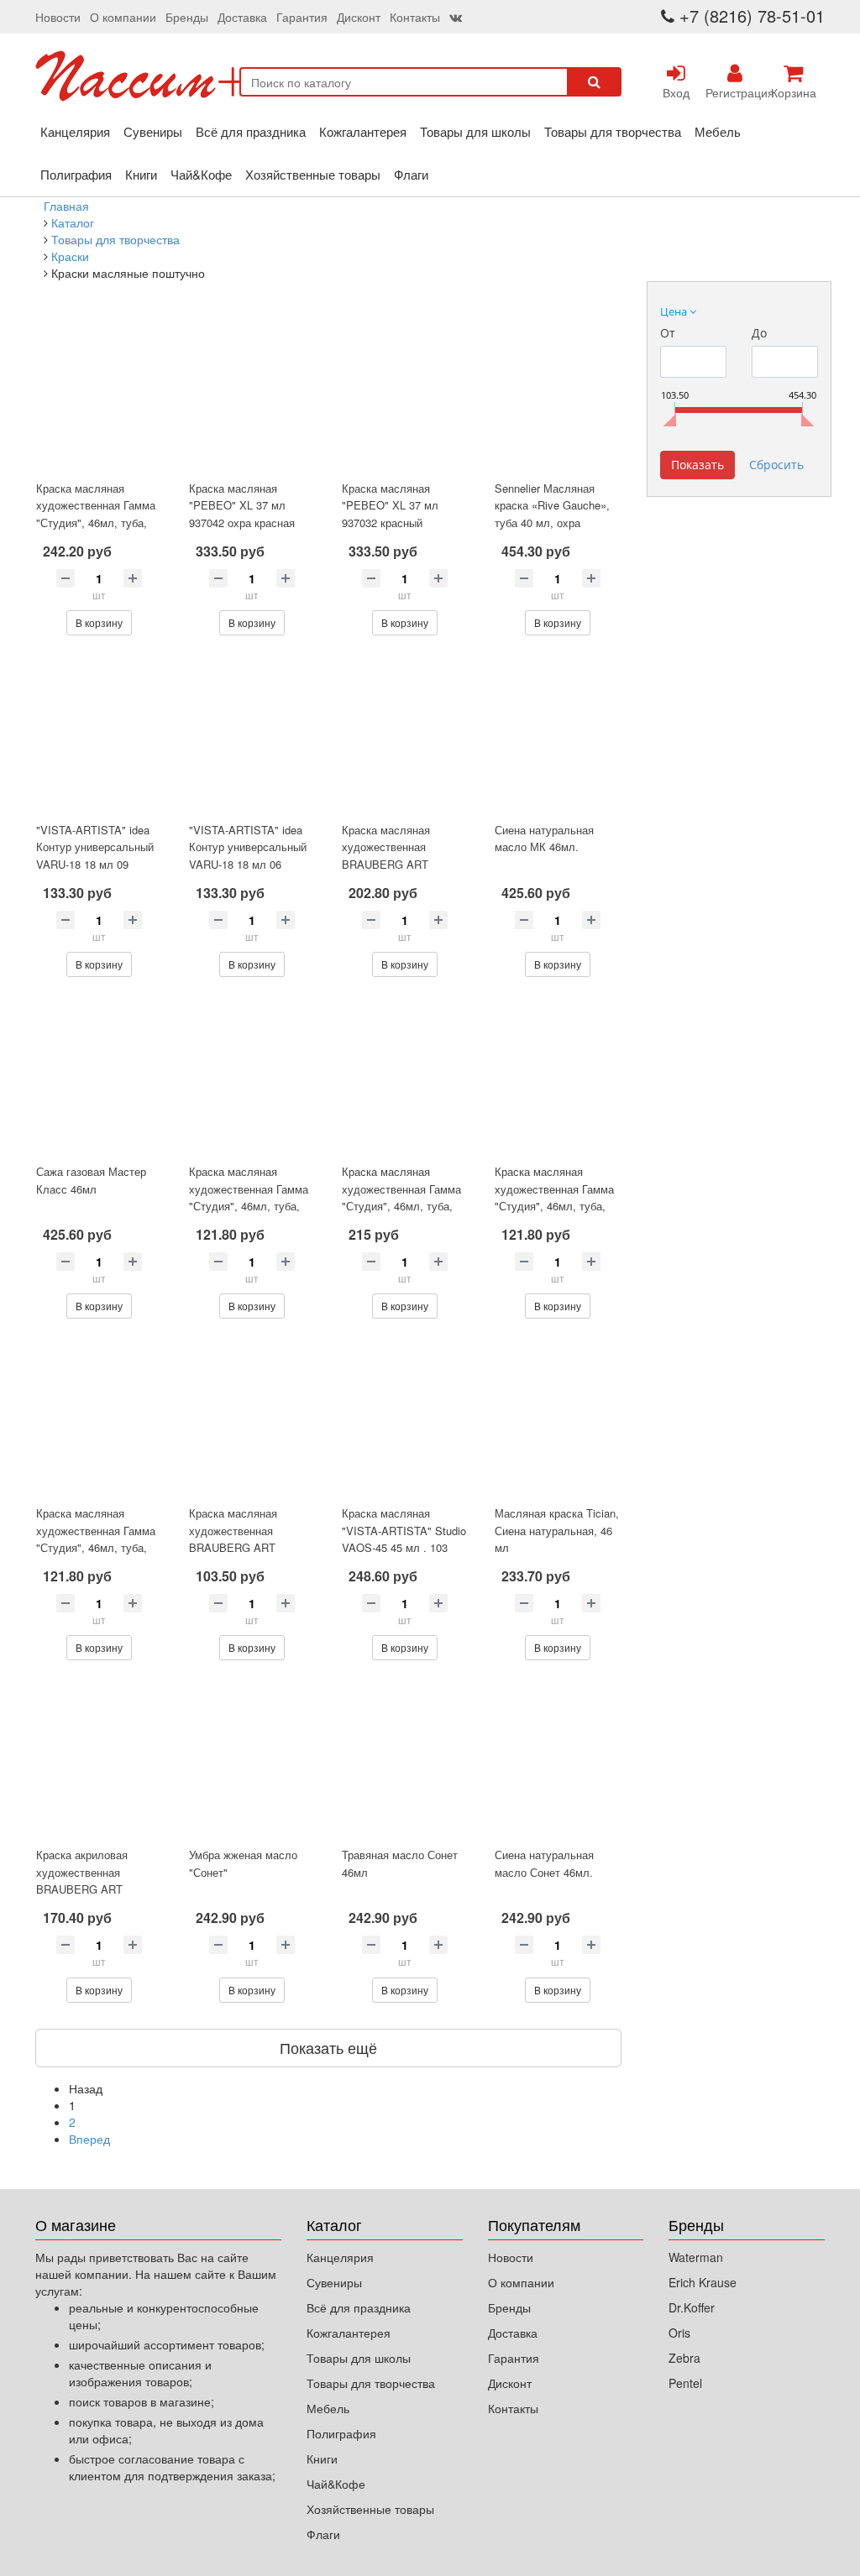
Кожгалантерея (363, 131)
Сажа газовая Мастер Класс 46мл (91, 1180)
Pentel (685, 2383)
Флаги (411, 174)
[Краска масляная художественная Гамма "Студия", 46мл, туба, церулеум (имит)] (405, 1077)
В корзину (99, 622)
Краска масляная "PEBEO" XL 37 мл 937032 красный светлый (390, 514)
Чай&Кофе (201, 174)
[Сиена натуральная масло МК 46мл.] (558, 735)
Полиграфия (76, 174)
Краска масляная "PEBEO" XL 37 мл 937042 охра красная (242, 505)
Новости (58, 17)
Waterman (696, 2257)
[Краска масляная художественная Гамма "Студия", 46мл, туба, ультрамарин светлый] (99, 1419)
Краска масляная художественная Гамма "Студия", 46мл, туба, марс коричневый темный (96, 523)
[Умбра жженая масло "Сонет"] (252, 1760)
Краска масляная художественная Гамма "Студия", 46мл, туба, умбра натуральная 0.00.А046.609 (249, 1206)
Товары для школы (475, 131)
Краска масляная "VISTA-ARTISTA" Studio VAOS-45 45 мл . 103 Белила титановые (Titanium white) (404, 1547)
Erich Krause (703, 2282)
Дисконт (359, 17)
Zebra (684, 2358)
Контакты (415, 17)
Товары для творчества (613, 131)
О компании (123, 17)
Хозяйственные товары (313, 174)
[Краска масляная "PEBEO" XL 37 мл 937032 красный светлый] (405, 394)
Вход (676, 92)
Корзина (794, 92)
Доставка (242, 17)
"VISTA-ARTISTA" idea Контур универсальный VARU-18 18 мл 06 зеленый (248, 856)
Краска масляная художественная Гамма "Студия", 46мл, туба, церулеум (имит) (401, 1197)
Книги (141, 174)
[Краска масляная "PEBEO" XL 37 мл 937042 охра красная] (252, 394)
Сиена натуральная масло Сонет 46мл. (544, 1863)
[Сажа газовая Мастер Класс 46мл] (99, 1077)
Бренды (187, 17)
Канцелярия (75, 131)
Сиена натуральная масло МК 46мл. (544, 839)
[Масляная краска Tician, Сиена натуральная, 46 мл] (558, 1419)
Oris (679, 2333)
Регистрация (735, 92)
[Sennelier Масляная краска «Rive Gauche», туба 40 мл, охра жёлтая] (558, 394)
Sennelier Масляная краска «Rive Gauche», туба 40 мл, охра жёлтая (552, 514)
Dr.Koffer (692, 2307)
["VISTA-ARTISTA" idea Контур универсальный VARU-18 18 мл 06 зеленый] (252, 735)
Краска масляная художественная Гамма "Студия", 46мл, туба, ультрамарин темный (554, 1197)
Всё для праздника (251, 131)
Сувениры (153, 131)
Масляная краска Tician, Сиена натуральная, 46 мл (557, 1530)
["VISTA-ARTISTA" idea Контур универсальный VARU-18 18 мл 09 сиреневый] (99, 735)
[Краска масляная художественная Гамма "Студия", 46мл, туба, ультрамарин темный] (558, 1077)
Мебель (718, 131)
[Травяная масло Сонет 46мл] (405, 1760)
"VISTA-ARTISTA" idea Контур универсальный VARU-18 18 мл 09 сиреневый (95, 856)
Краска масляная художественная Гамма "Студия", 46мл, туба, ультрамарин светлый (96, 1539)
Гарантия (302, 17)
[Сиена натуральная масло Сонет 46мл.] (558, 1760)
